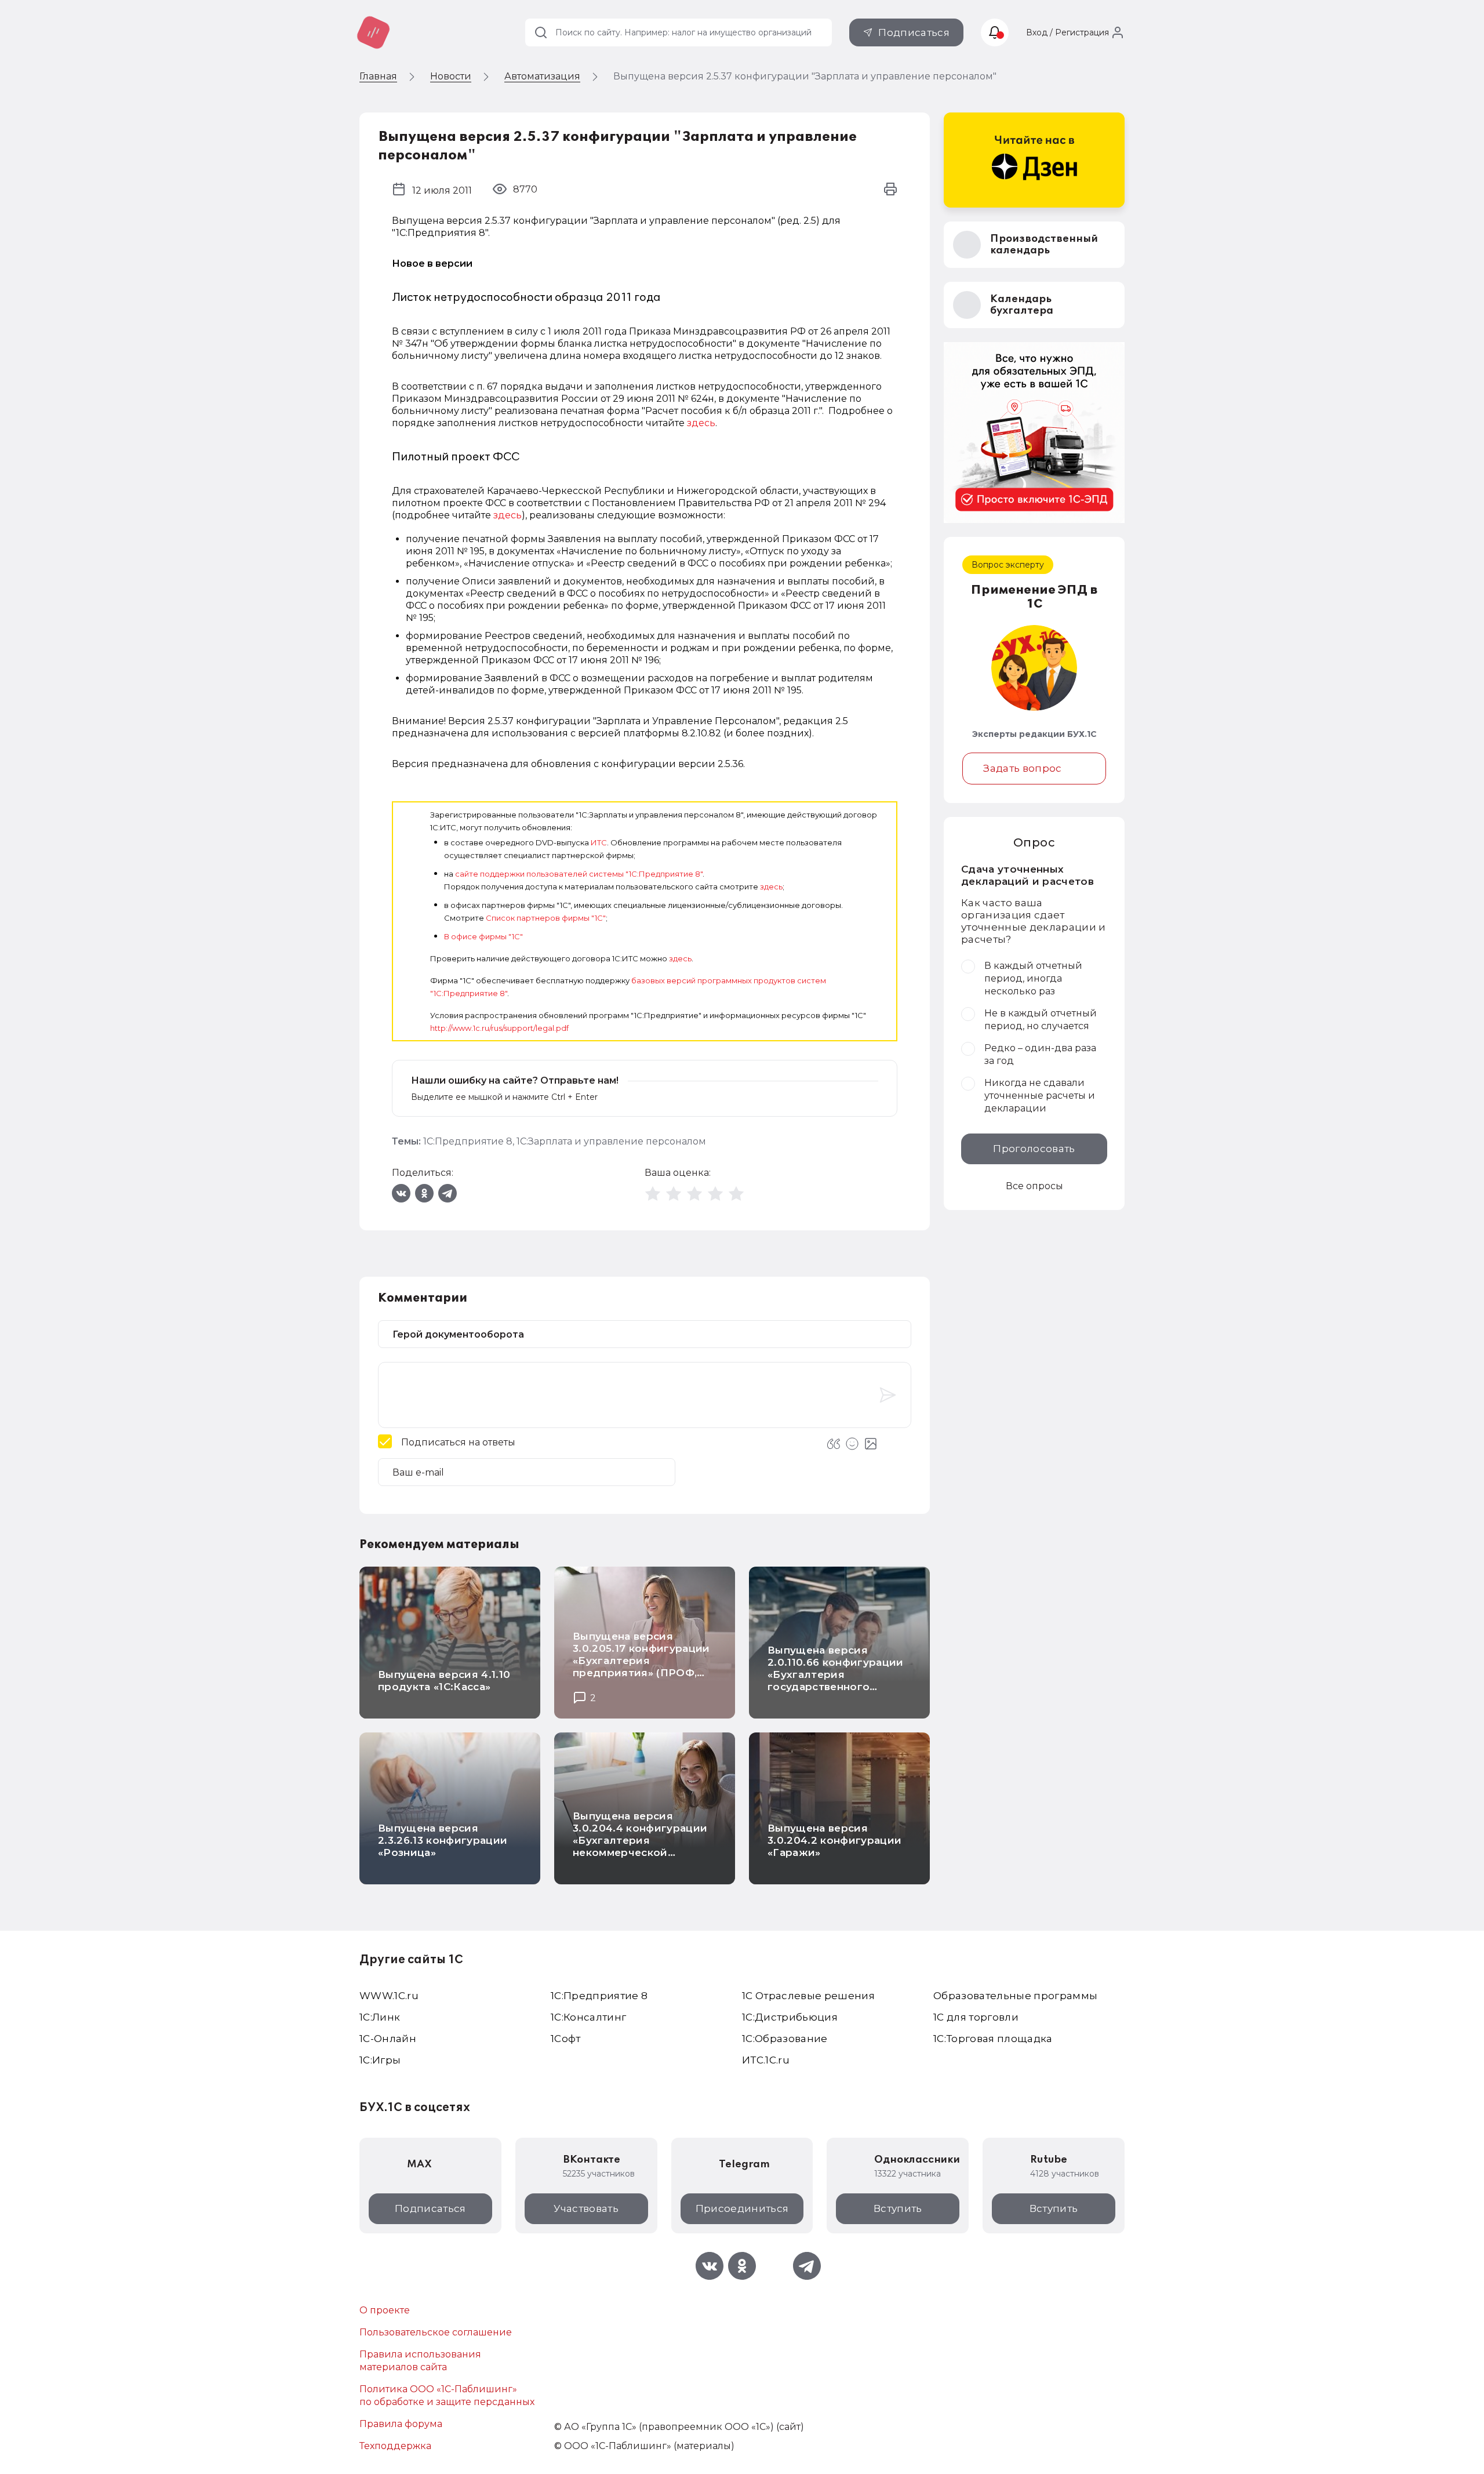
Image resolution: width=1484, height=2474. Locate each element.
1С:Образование (785, 2039)
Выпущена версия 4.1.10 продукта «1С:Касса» (444, 1681)
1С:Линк (380, 2017)
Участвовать (586, 2208)
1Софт (566, 2039)
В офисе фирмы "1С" (483, 936)
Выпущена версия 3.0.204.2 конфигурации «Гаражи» (834, 1840)
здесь (701, 423)
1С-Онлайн (388, 2039)
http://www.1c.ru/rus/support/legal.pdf (499, 1028)
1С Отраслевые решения (808, 1996)
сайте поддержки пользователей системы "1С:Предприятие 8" (579, 874)
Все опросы (1034, 1186)
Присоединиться (742, 2208)
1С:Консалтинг (588, 2017)
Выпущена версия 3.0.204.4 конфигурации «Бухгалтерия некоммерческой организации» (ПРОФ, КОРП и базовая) (640, 1846)
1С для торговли (976, 2017)
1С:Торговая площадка (993, 2039)
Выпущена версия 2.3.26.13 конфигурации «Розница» (443, 1840)
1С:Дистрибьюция (790, 2017)
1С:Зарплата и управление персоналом (611, 1141)
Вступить (898, 2208)
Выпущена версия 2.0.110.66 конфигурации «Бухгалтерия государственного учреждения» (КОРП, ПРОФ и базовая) (836, 1681)
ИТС (599, 842)
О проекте (385, 2310)
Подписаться (914, 32)
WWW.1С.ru (389, 1996)
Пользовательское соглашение (436, 2332)
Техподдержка (395, 2446)
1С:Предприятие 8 (468, 1141)
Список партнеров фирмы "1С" (546, 918)
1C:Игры (380, 2060)
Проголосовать (1034, 1149)
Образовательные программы (1016, 1996)
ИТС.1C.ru (766, 2060)
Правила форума (401, 2424)
